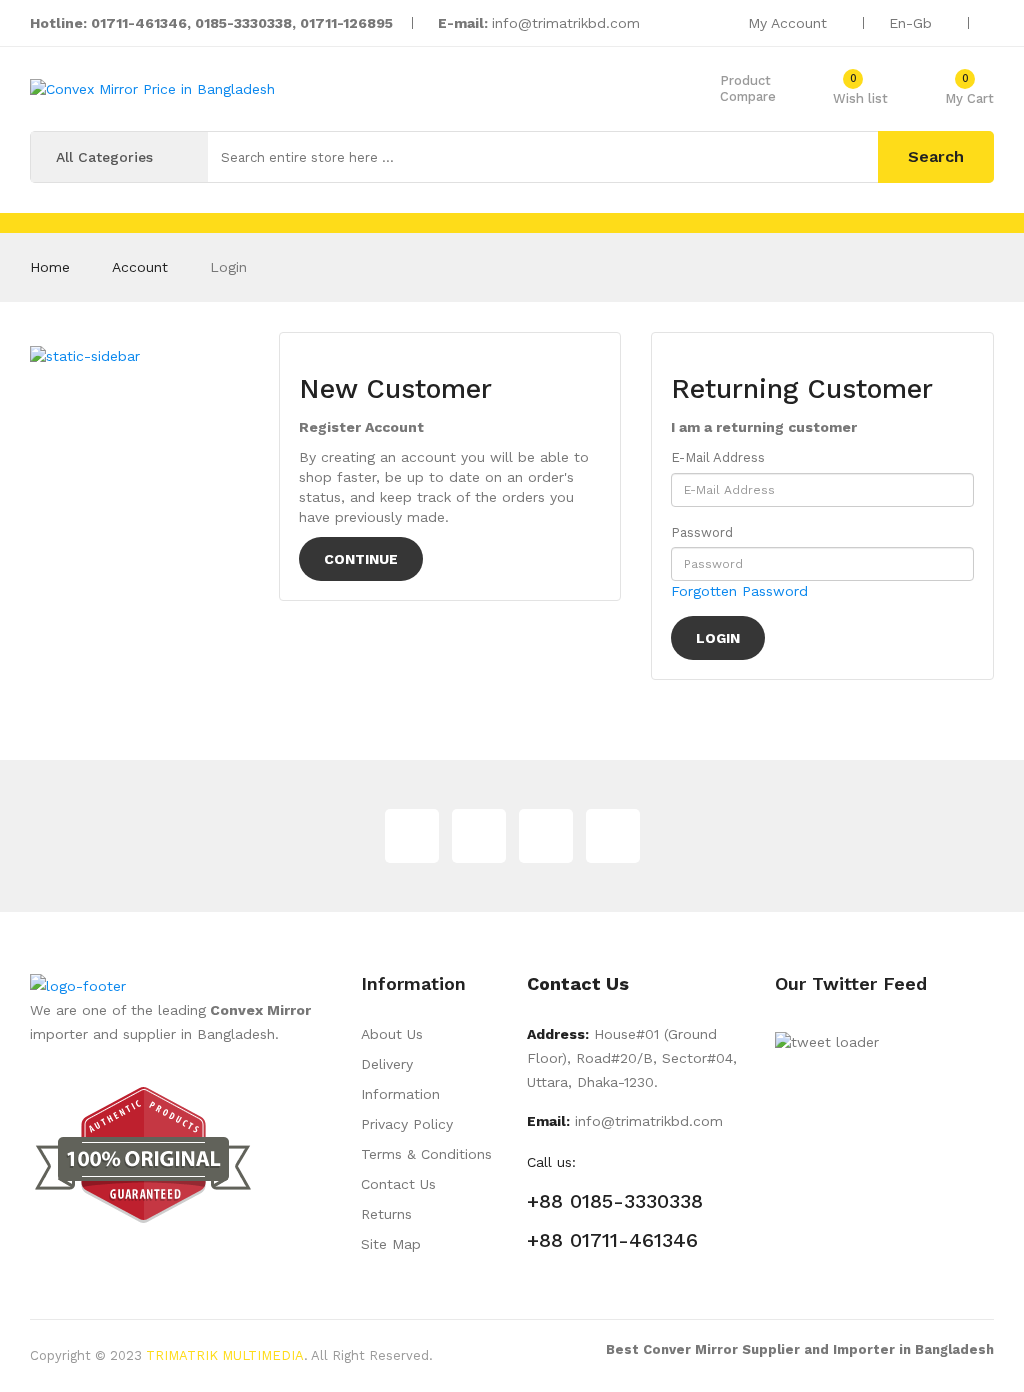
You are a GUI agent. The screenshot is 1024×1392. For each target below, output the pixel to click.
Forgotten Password (739, 591)
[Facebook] (546, 836)
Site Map (391, 1244)
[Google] (479, 836)
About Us (392, 1034)
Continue (361, 559)
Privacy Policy (407, 1124)
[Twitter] (412, 836)
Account (140, 267)
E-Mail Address (718, 457)
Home (50, 267)
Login (228, 267)
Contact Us (398, 1184)
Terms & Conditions (426, 1154)
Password (702, 532)
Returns (386, 1214)
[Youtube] (613, 836)
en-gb (913, 23)
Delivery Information (400, 1079)
